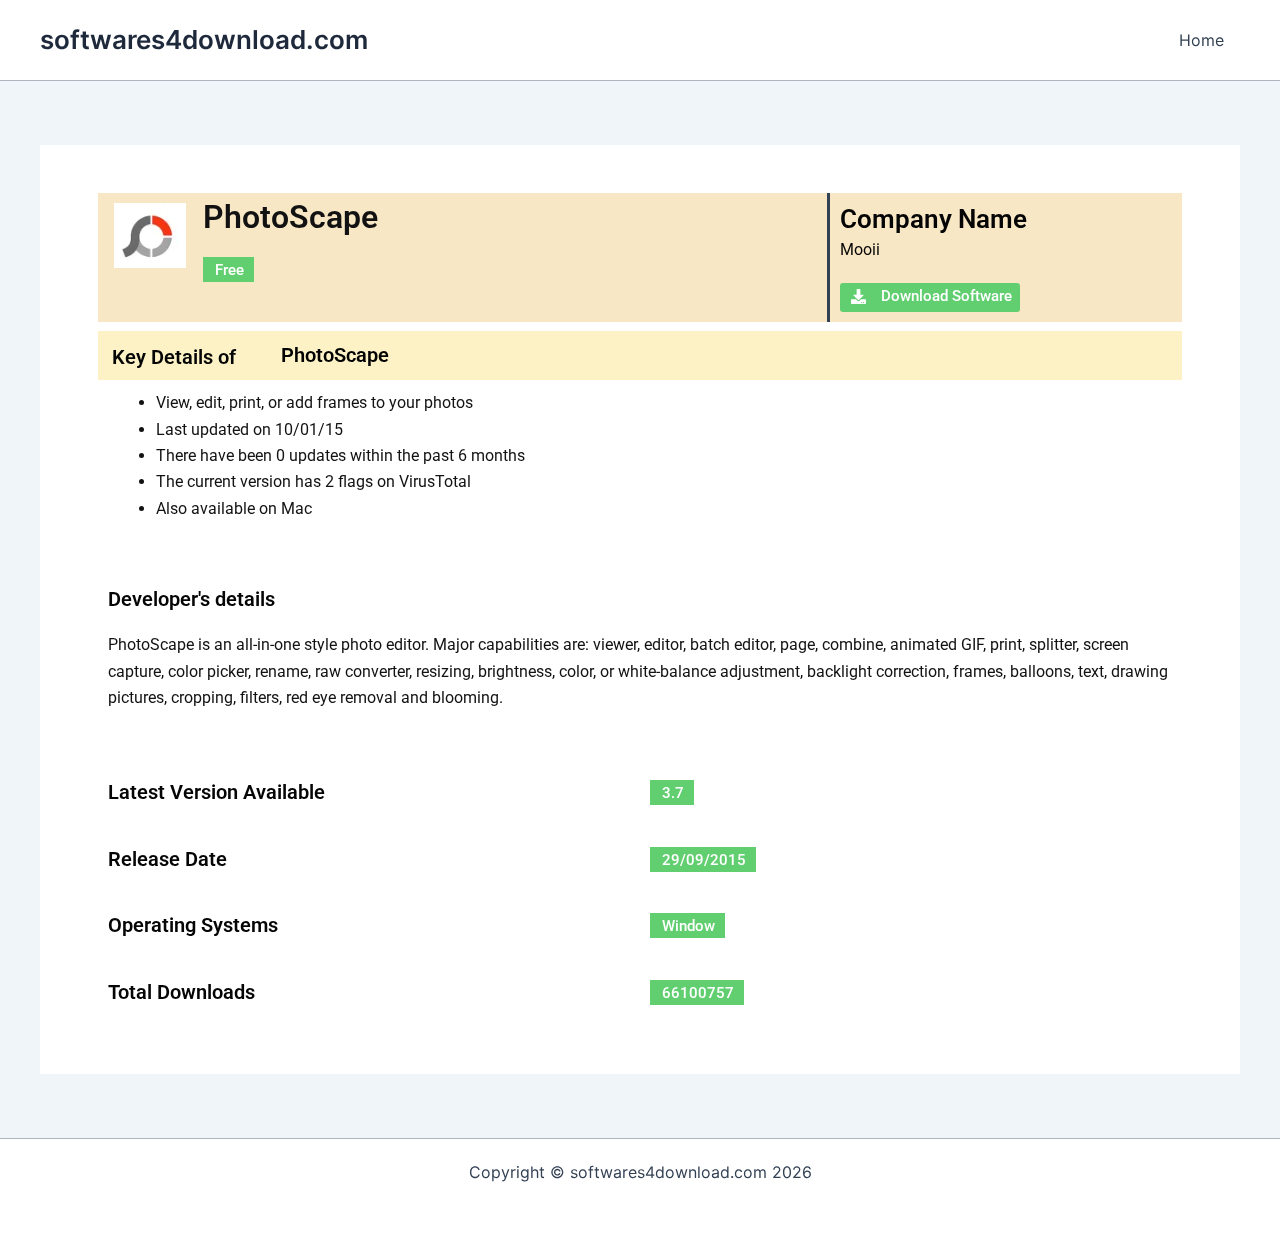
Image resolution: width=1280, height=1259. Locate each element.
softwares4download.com (204, 39)
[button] (930, 297)
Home (1201, 40)
